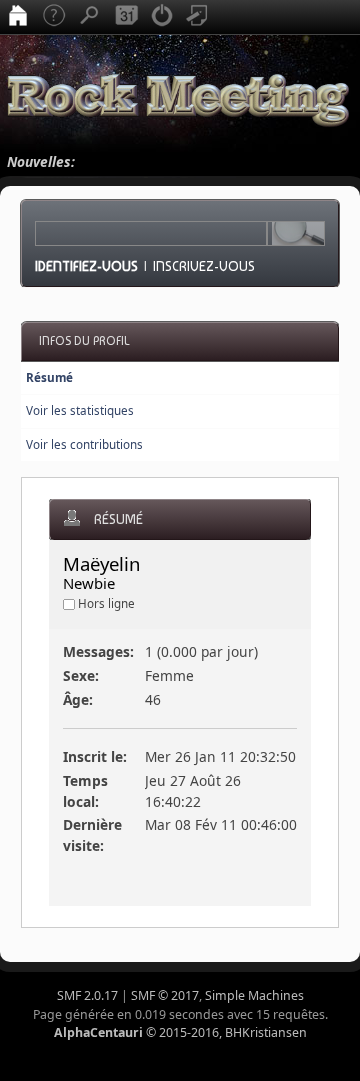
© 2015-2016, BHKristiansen (180, 1032)
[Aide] (54, 17)
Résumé (49, 377)
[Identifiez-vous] (162, 17)
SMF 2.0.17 (87, 995)
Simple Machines (254, 995)
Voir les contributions (84, 444)
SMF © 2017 (165, 995)
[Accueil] (18, 17)
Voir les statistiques (80, 410)
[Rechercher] (90, 17)
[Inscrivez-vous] (198, 17)
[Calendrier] (126, 17)
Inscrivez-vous (204, 266)
